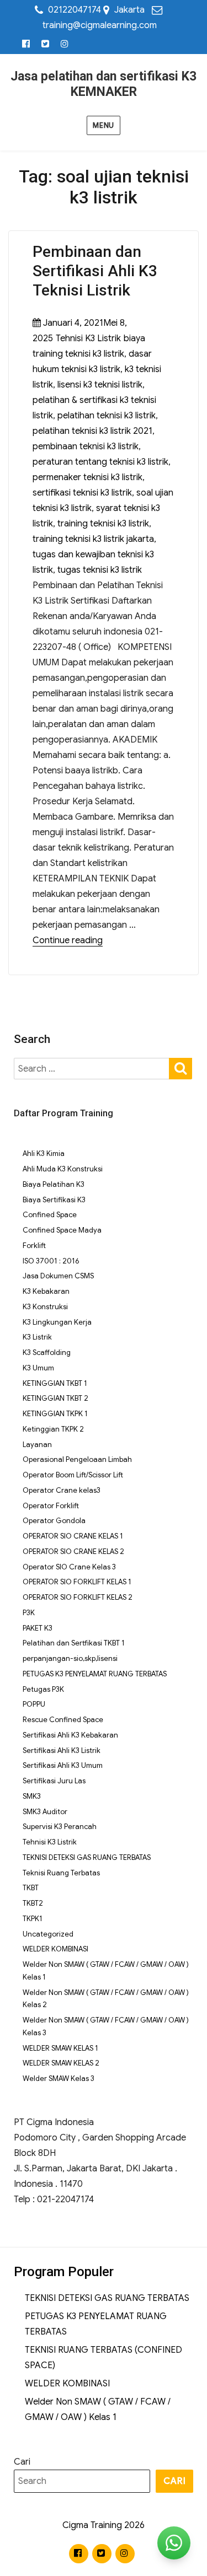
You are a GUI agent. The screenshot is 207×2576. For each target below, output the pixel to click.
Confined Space (50, 1215)
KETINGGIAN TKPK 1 (55, 1414)
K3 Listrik (37, 1337)
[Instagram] (65, 44)
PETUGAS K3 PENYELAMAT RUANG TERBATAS (95, 1674)
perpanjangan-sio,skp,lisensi (70, 1658)
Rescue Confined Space (63, 1720)
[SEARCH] (181, 1067)
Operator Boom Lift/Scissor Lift (73, 1475)
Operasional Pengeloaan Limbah (77, 1459)
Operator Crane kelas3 (62, 1490)
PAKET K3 (38, 1628)
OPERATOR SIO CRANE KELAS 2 (73, 1551)
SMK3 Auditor (45, 1812)
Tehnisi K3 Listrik (88, 338)
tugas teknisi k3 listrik (100, 570)
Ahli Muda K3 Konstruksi (63, 1169)
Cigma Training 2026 (104, 2525)
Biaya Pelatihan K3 (54, 1184)
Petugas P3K (43, 1689)
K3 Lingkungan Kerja (57, 1322)
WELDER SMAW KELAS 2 (61, 2063)
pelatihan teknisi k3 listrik (107, 416)
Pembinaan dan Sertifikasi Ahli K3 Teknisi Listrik (95, 271)
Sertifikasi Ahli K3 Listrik (62, 1751)
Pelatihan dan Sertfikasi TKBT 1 (74, 1643)
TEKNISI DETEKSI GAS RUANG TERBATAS (87, 1857)
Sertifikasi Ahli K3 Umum (63, 1765)
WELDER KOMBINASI (55, 1949)
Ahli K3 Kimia (44, 1153)
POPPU (34, 1704)
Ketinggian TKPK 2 (53, 1429)
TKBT (31, 1888)
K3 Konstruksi (45, 1307)
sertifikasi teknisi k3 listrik (82, 493)
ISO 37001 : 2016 (51, 1261)
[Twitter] (46, 44)
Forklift (34, 1246)
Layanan (37, 1445)
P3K (29, 1613)
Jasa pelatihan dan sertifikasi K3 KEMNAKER (104, 84)
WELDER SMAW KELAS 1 (60, 2048)
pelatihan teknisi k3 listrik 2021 (92, 431)
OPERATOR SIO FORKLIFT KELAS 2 (78, 1597)
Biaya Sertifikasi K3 (54, 1200)
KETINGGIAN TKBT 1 (55, 1383)
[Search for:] (92, 1069)
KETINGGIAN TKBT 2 (55, 1398)
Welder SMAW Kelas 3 (59, 2078)
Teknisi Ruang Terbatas (61, 1873)
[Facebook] (26, 44)
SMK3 (32, 1796)
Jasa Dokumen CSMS (58, 1276)
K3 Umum (38, 1368)
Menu (103, 125)
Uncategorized (48, 1934)
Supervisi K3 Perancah (60, 1827)
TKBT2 (33, 1903)
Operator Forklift (51, 1506)
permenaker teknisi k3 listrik (87, 477)
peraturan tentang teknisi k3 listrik (100, 462)
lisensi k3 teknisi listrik (100, 385)
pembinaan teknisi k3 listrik (86, 447)
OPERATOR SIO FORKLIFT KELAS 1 (77, 1582)
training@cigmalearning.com (100, 25)
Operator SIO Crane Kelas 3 (69, 1567)
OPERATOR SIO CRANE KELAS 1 (73, 1536)
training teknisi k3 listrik (103, 524)
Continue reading (68, 940)
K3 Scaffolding (47, 1352)
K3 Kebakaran (46, 1291)
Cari (22, 2462)
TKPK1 (33, 1919)
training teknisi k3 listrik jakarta (93, 539)
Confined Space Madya (62, 1230)
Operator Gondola (54, 1521)
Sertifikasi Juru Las (54, 1781)
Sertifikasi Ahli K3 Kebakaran (70, 1735)
